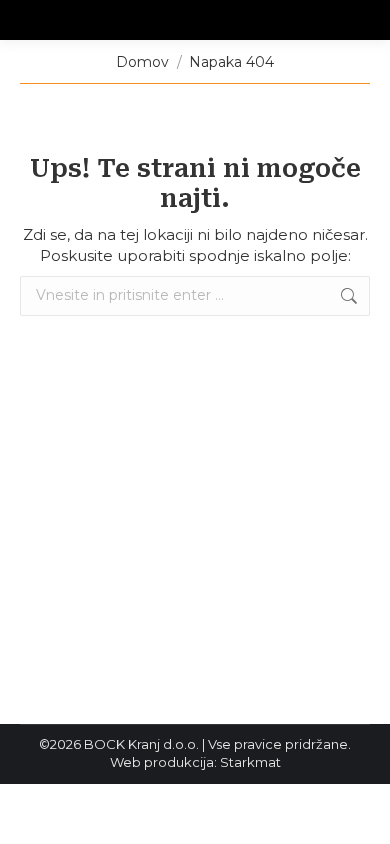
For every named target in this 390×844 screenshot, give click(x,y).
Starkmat (250, 762)
